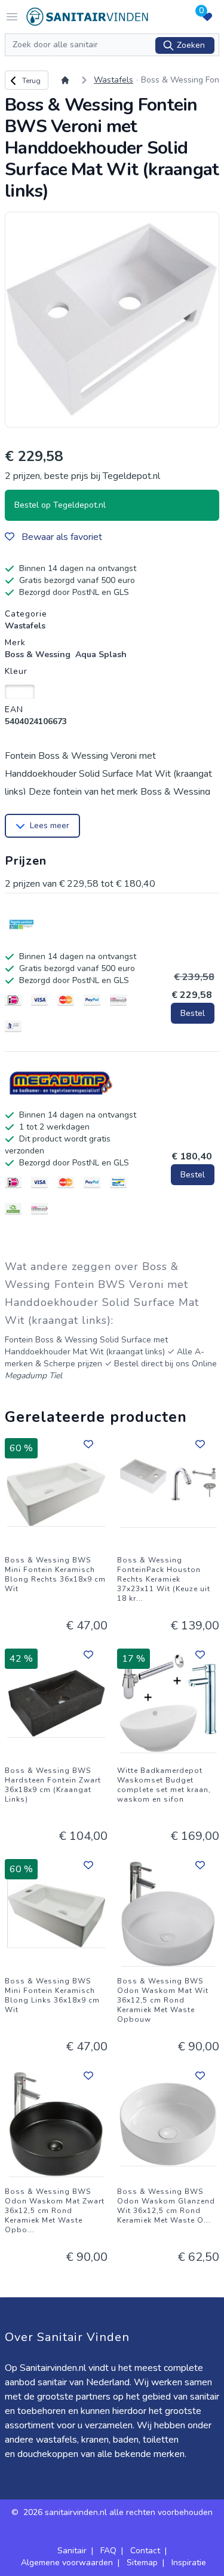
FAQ (108, 2551)
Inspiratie (189, 2563)
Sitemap (142, 2563)
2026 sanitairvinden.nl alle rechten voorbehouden (118, 2512)
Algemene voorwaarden (67, 2563)
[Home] (67, 80)
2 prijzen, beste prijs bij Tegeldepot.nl (82, 476)
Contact (145, 2551)
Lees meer (50, 825)
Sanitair (72, 2551)
